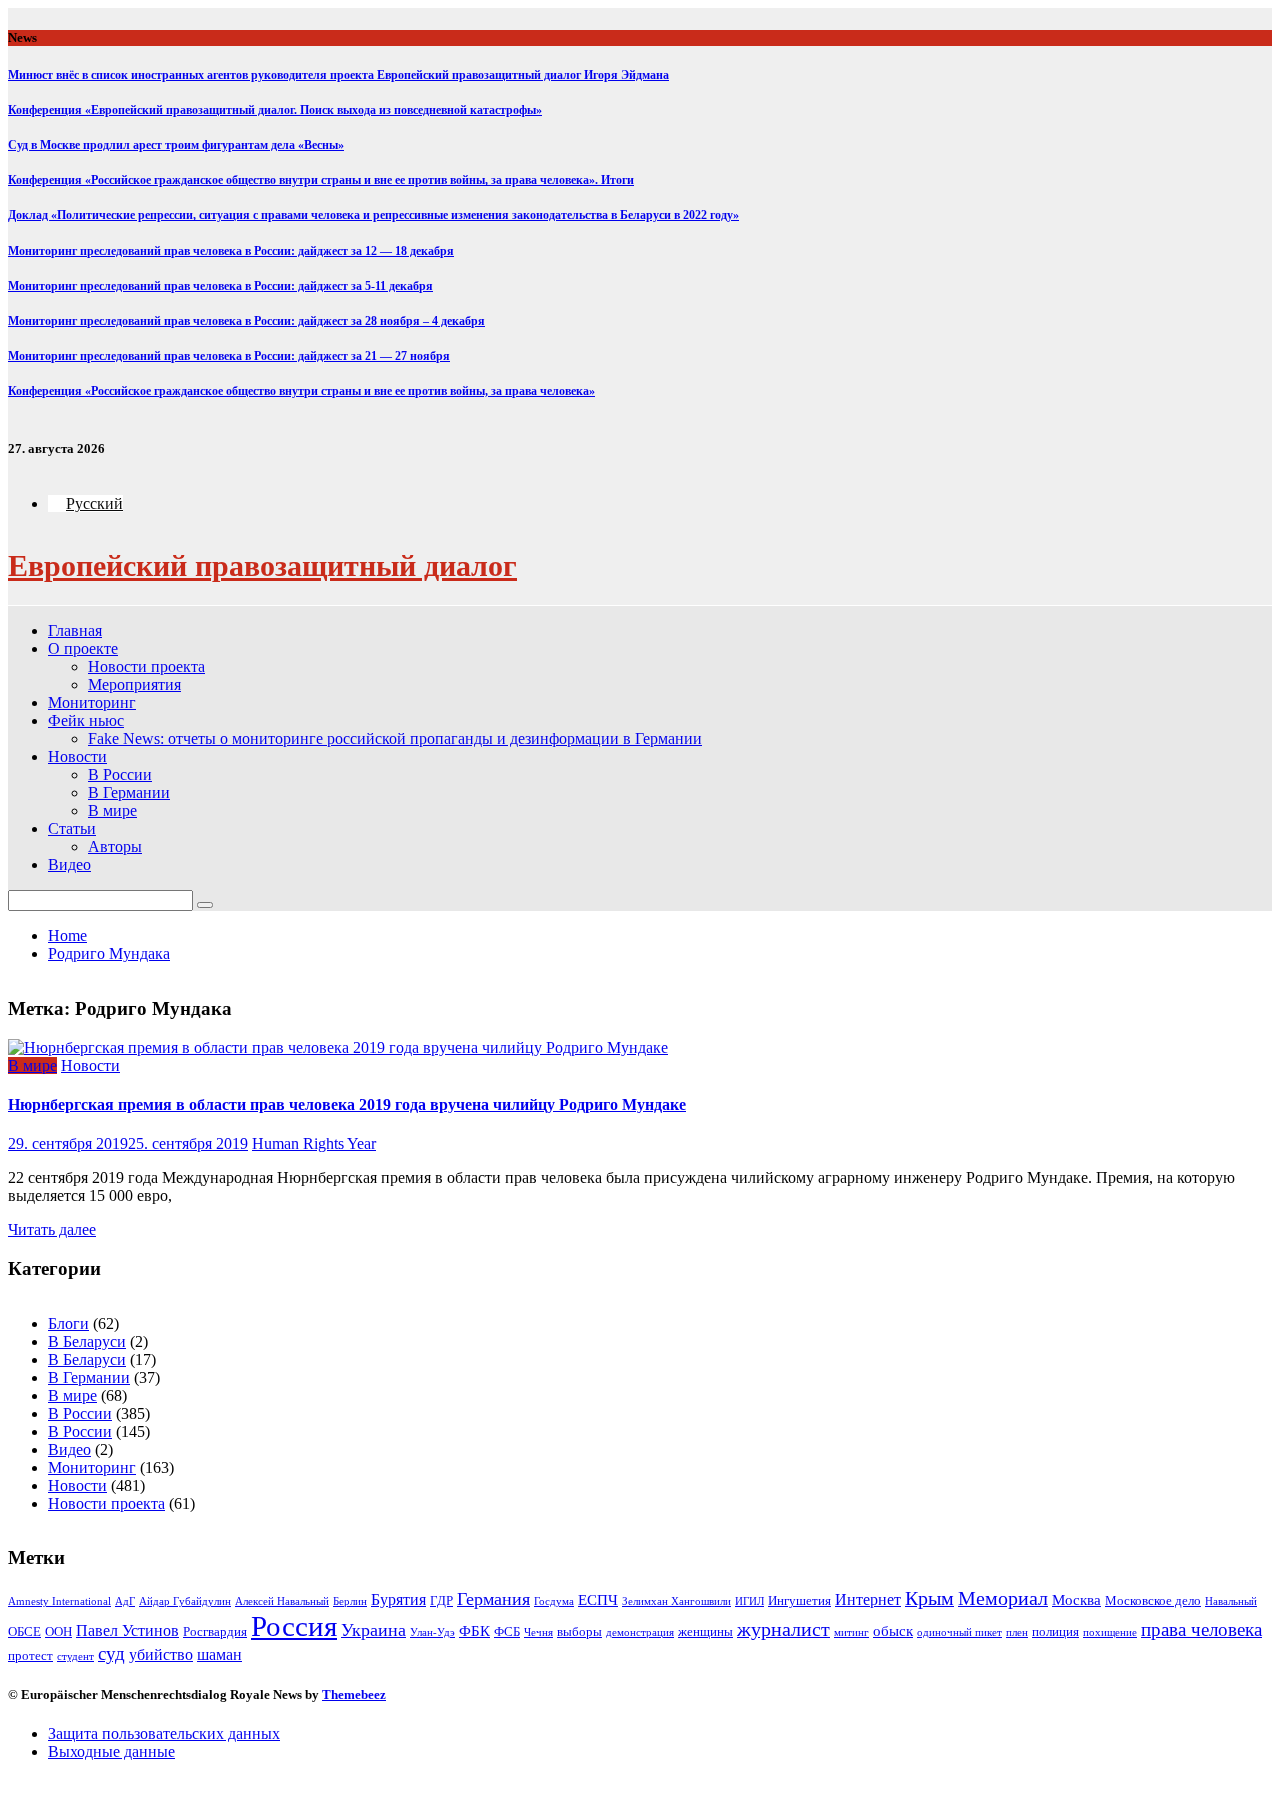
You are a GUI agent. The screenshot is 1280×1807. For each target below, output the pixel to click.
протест (30, 1655)
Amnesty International (59, 1601)
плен (1017, 1632)
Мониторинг (92, 702)
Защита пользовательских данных (164, 1733)
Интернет (868, 1599)
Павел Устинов (127, 1630)
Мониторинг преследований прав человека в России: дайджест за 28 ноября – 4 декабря (246, 321)
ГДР (441, 1600)
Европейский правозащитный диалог (262, 565)
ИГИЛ (749, 1601)
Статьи (72, 828)
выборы (579, 1631)
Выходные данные (111, 1751)
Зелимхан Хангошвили (676, 1601)
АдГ (125, 1601)
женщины (705, 1631)
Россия (294, 1626)
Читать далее (52, 1229)
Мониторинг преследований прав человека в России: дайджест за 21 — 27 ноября (229, 356)
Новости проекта (146, 666)
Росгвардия (215, 1631)
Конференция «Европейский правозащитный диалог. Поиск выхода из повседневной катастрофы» (275, 110)
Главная (75, 630)
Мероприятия (134, 684)
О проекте (83, 648)
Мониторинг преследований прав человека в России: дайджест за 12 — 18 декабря (231, 251)
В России (120, 774)
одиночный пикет (959, 1632)
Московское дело (1153, 1600)
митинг (851, 1632)
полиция (1055, 1631)
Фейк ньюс (86, 720)
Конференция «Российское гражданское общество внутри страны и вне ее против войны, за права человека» (301, 391)
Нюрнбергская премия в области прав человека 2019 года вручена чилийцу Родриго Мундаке (347, 1104)
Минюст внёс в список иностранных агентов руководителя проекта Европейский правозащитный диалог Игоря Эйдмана (338, 75)
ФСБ (507, 1631)
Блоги (68, 1323)
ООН (58, 1631)
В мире (112, 810)
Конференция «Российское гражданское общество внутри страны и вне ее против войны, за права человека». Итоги (321, 180)
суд (111, 1653)
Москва (1076, 1600)
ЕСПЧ (598, 1600)
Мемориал (1003, 1598)
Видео (69, 864)
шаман (219, 1654)
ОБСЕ (24, 1631)
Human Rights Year (314, 1143)
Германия (493, 1599)
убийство (161, 1654)
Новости (77, 756)
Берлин (350, 1601)
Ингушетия (799, 1600)
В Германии (129, 792)
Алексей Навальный (282, 1601)
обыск (893, 1631)
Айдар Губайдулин (185, 1601)
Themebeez (354, 1694)
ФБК (474, 1631)
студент (75, 1656)
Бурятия (398, 1599)
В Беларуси (87, 1341)
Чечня (538, 1632)
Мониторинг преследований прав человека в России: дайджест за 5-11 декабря (220, 286)
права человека (1201, 1629)
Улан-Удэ (432, 1632)
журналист (783, 1629)
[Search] (205, 905)
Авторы (115, 846)
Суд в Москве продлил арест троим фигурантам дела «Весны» (176, 145)
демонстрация (640, 1632)
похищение (1110, 1632)
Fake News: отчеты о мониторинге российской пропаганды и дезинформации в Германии (395, 738)
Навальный (1231, 1601)
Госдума (554, 1601)
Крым (929, 1598)
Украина (373, 1630)
